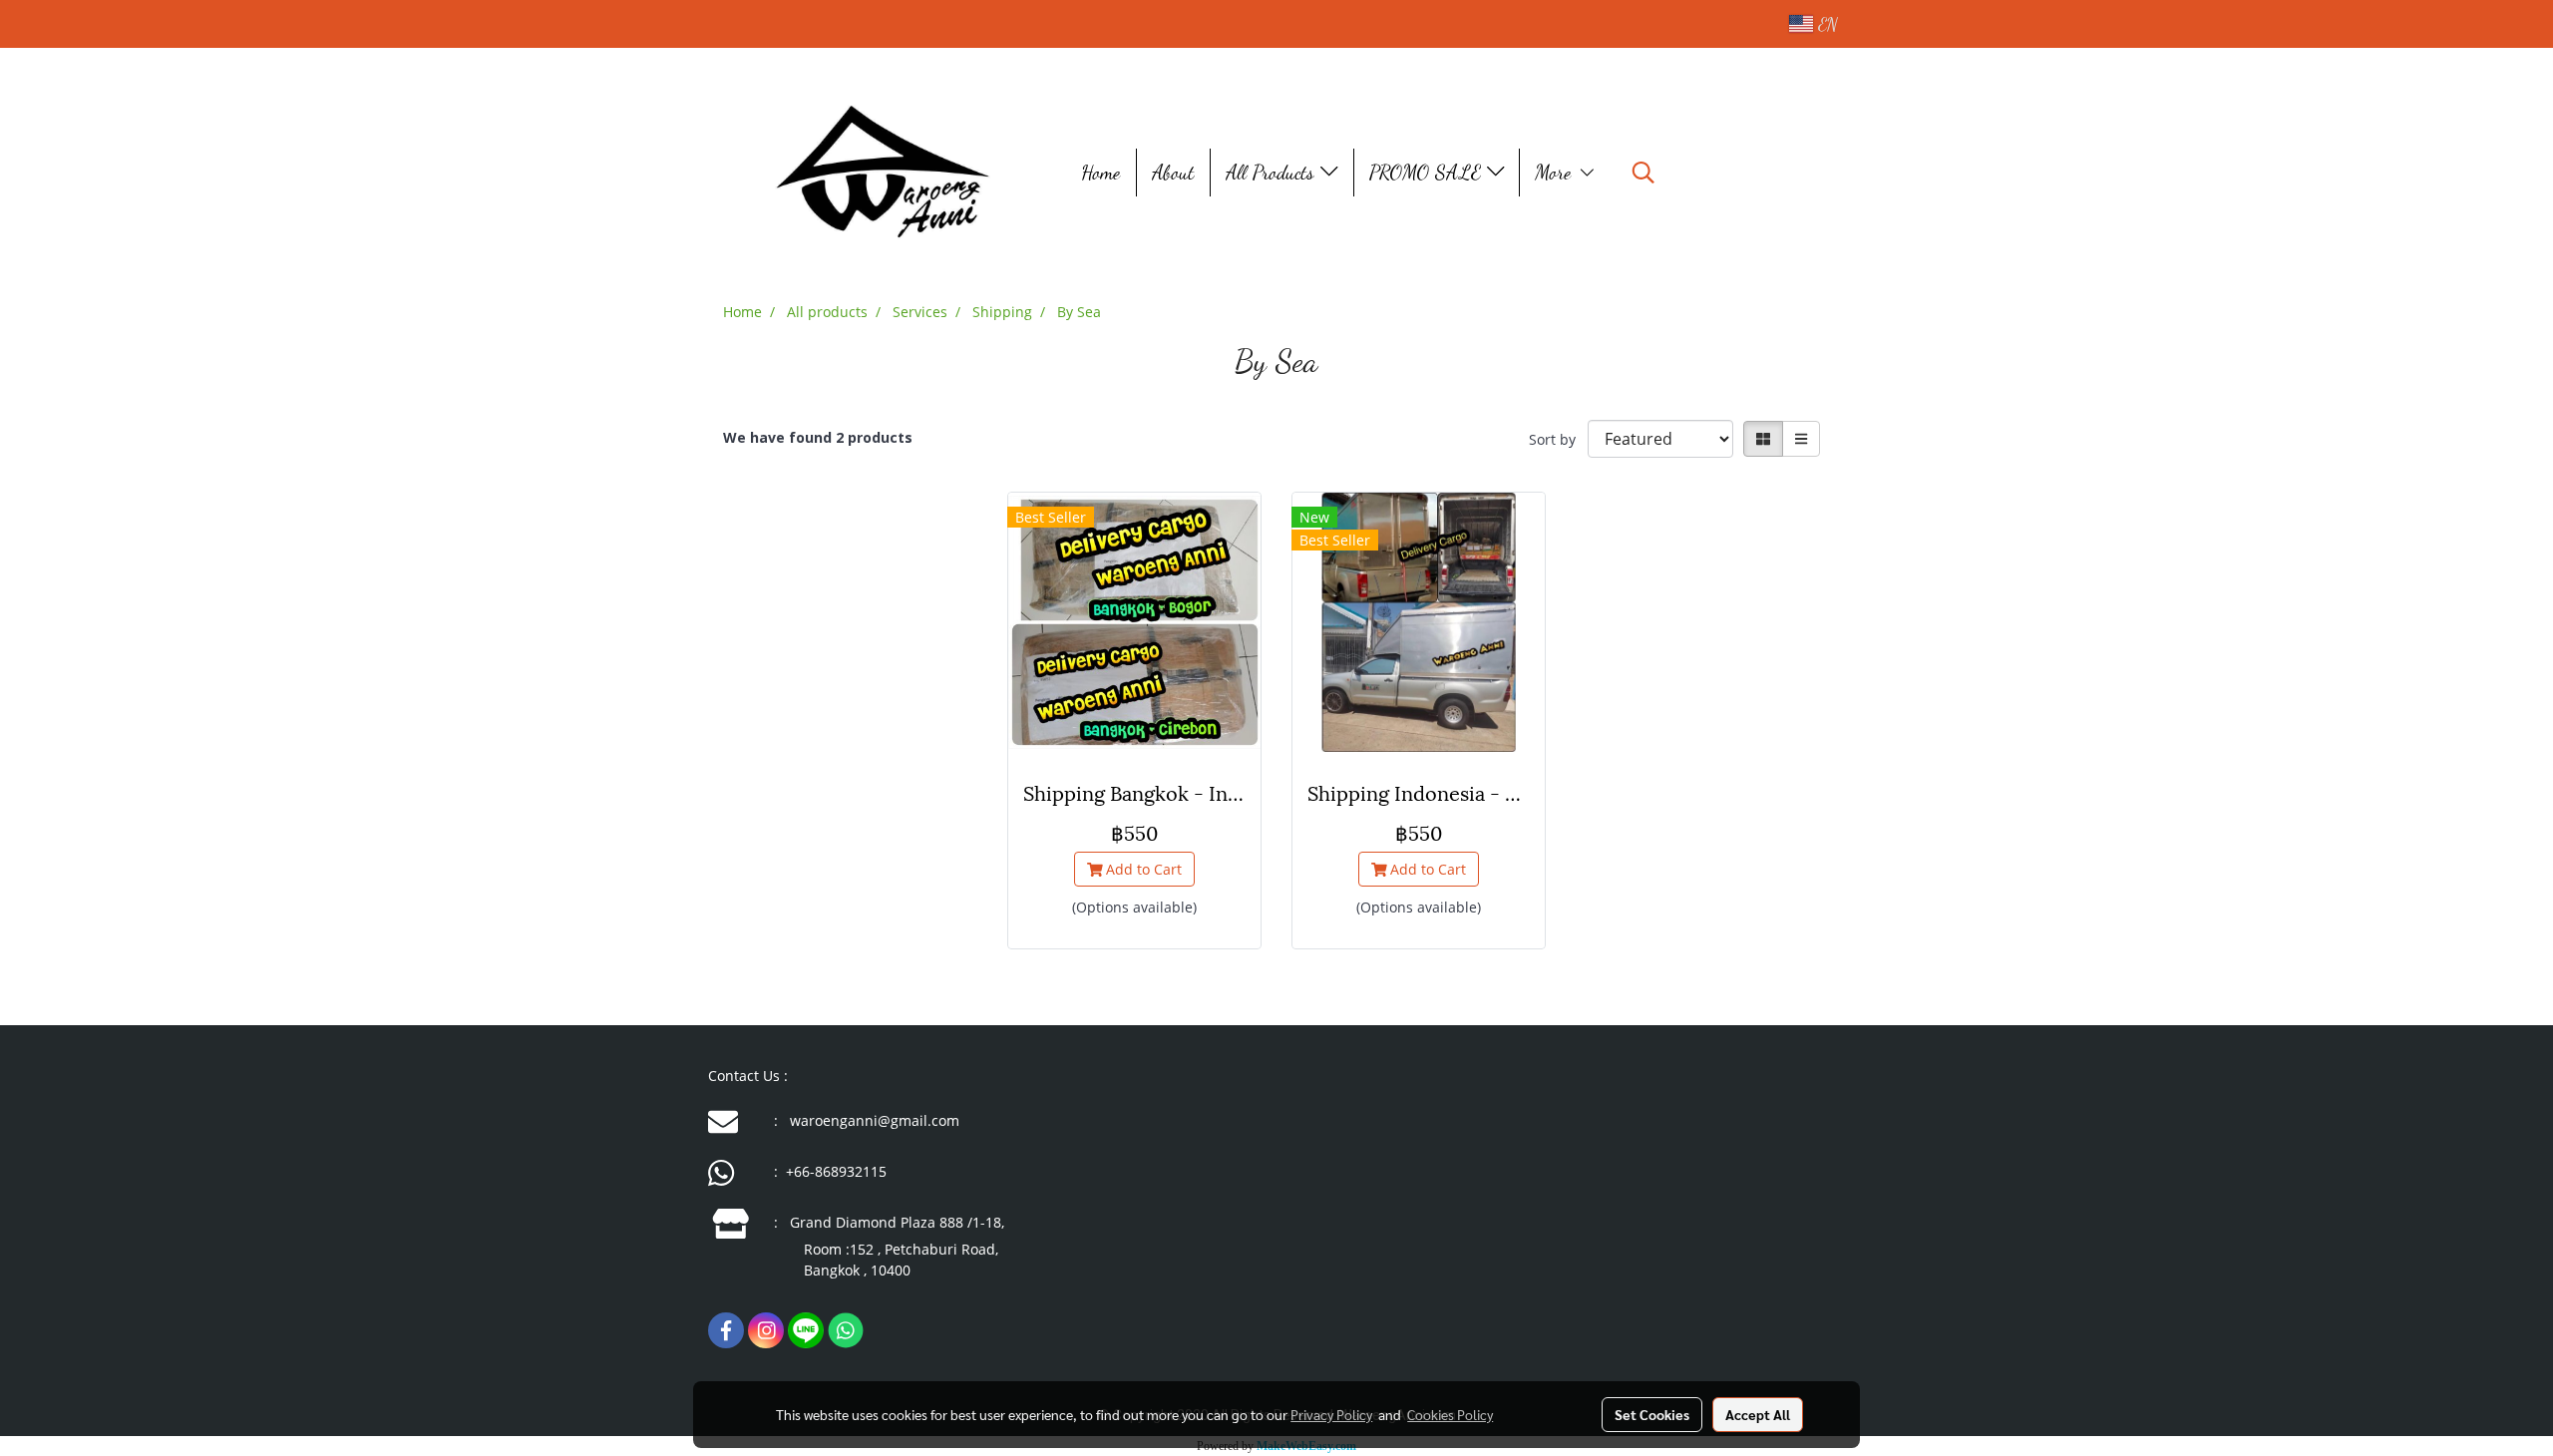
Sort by (1558, 439)
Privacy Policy (1331, 1414)
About (1173, 173)
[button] (1643, 173)
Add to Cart (1142, 869)
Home (1101, 173)
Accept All (1758, 1414)
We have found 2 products (818, 437)
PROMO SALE (1428, 173)
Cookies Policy (1450, 1414)
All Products (1273, 173)
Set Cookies (1652, 1414)
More (1556, 173)
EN (1825, 24)
